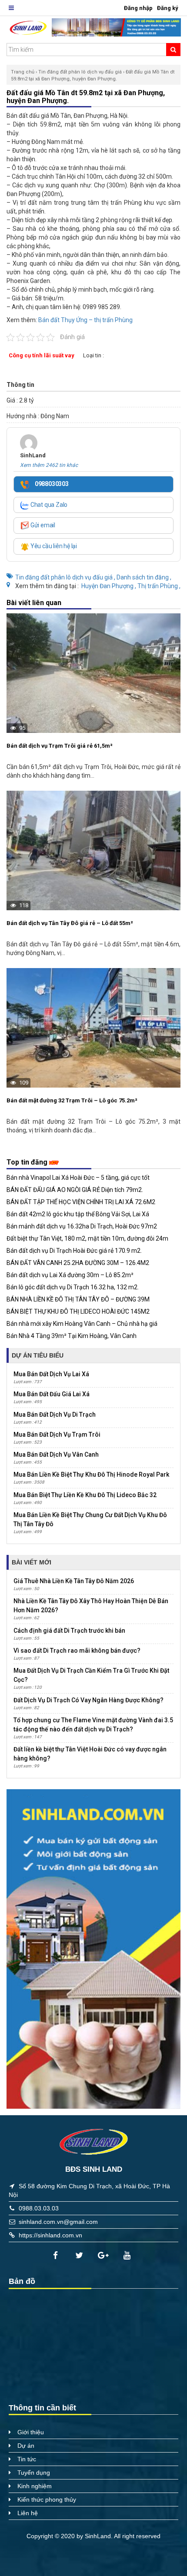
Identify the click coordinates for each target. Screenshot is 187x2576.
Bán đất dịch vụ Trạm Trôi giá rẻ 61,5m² (60, 746)
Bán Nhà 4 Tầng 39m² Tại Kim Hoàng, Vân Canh (72, 1336)
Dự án (26, 2446)
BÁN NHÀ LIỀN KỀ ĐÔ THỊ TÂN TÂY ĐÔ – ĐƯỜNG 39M (78, 1299)
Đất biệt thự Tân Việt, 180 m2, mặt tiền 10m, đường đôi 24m (87, 1238)
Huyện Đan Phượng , (109, 586)
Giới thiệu (31, 2432)
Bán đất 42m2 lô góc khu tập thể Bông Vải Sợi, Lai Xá (78, 1214)
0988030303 (51, 484)
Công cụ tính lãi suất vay (42, 355)
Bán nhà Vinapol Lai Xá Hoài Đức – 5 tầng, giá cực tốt (78, 1178)
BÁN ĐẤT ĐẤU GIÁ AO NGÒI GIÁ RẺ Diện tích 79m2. (75, 1190)
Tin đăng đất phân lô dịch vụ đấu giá (80, 72)
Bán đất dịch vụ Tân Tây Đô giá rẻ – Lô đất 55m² (70, 923)
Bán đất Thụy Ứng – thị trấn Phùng (85, 320)
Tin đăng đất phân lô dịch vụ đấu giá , (66, 577)
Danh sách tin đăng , (144, 577)
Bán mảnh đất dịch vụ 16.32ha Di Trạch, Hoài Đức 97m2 (82, 1226)
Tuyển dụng (34, 2473)
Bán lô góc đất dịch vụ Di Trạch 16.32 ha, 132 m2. (73, 1287)
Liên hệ (28, 2513)
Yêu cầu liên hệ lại (53, 546)
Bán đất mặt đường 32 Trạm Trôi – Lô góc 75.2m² (72, 1100)
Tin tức (27, 2459)
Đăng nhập (138, 8)
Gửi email (42, 525)
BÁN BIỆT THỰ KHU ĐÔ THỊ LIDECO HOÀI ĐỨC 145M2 (78, 1311)
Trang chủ (23, 72)
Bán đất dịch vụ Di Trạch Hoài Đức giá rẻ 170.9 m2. (74, 1251)
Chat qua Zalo (48, 505)
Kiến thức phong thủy (47, 2499)
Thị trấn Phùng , (159, 586)
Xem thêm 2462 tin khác (49, 465)
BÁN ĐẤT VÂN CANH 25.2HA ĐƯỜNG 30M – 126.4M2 (78, 1263)
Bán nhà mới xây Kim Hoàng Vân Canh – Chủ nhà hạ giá (82, 1324)
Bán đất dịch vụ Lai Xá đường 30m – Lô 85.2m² (70, 1275)
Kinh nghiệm (35, 2486)
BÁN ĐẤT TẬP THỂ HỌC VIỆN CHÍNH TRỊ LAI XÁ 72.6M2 (81, 1202)
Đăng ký (168, 8)
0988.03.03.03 (39, 2208)
